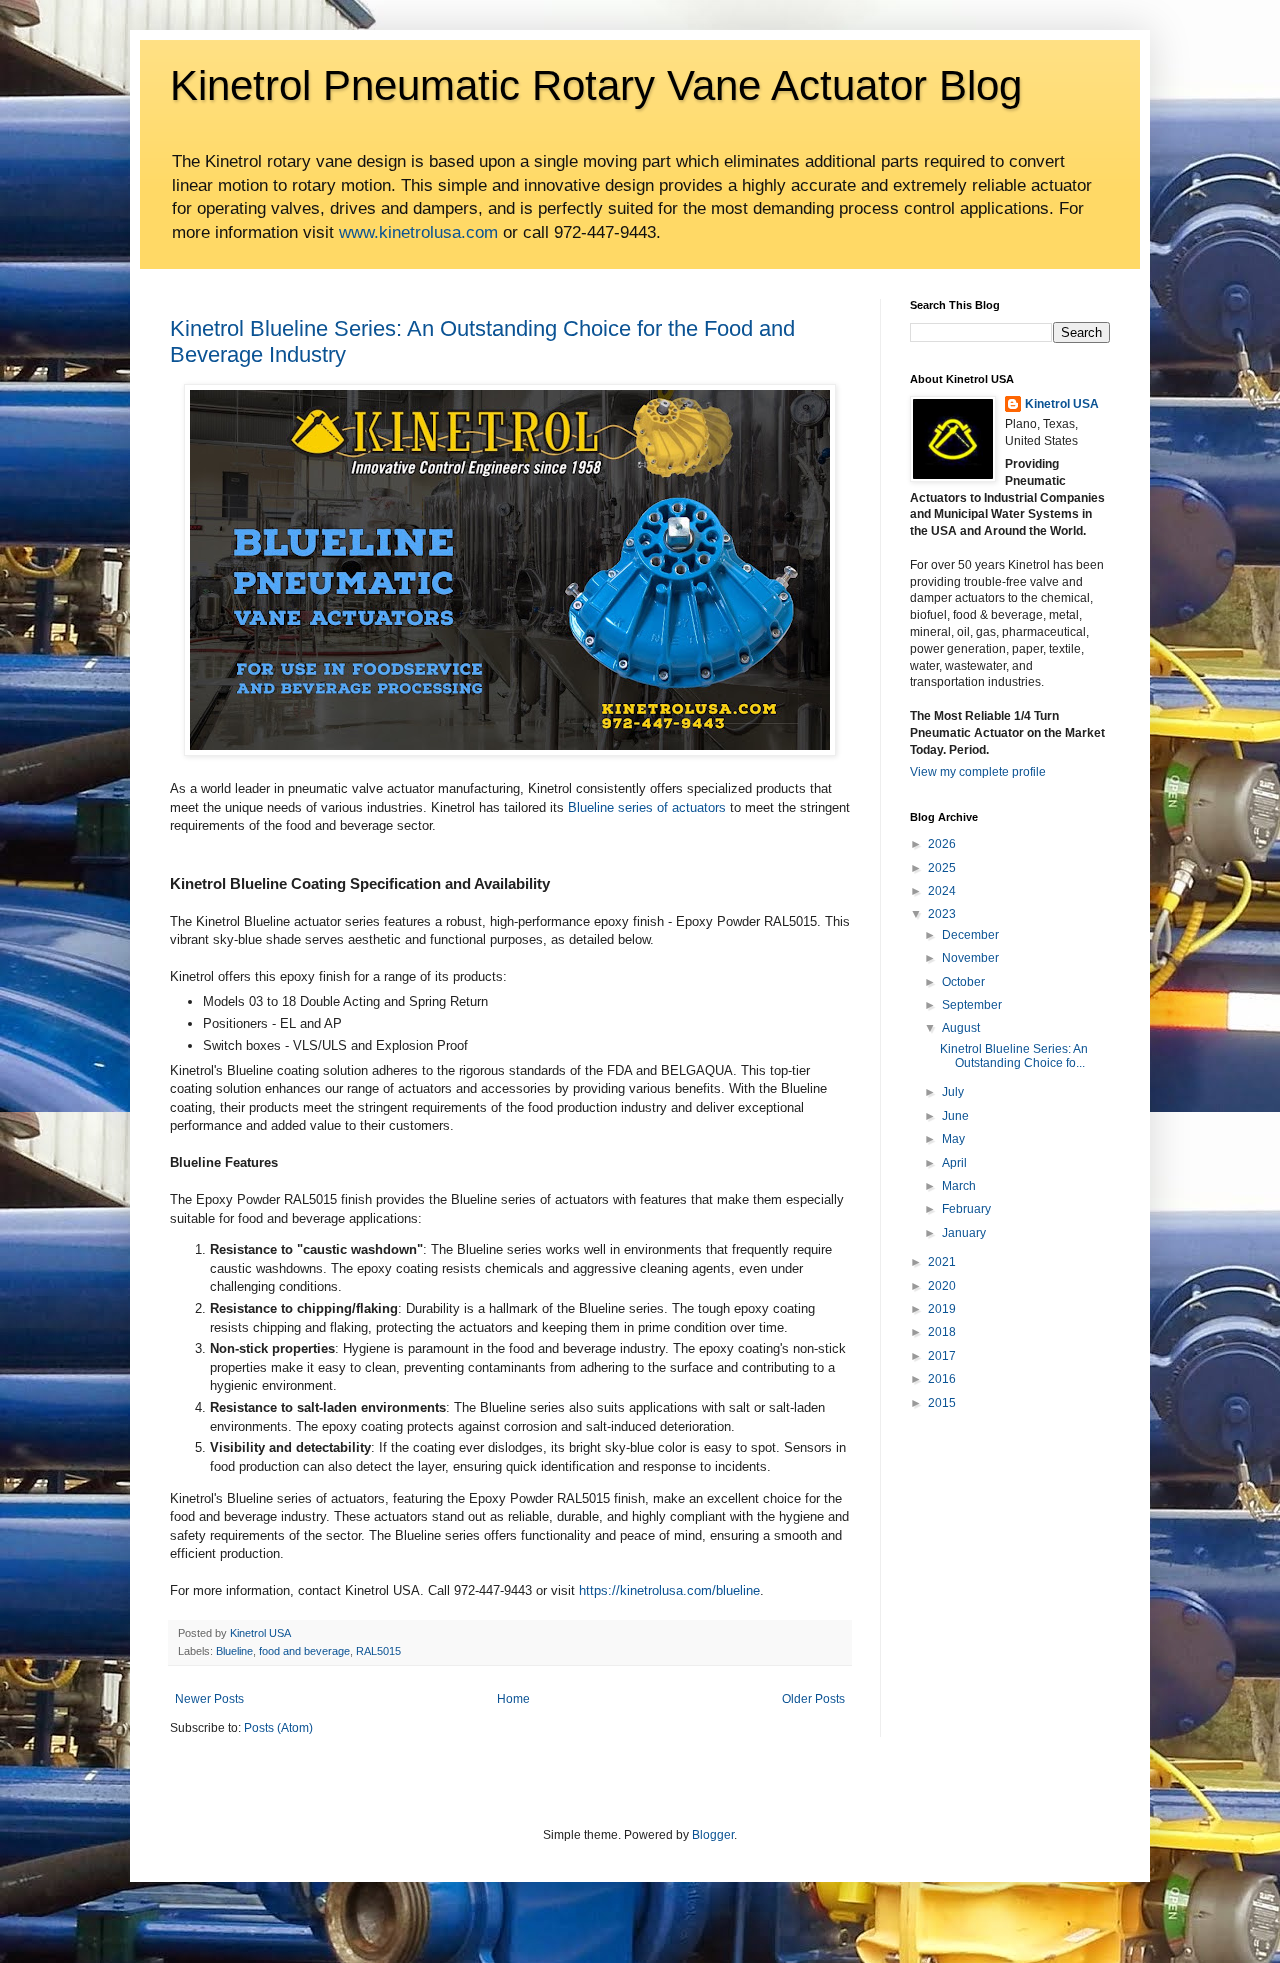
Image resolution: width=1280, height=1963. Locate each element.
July (953, 1092)
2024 (942, 891)
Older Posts (813, 1699)
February (966, 1209)
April (954, 1163)
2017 (942, 1356)
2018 (942, 1332)
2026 (942, 844)
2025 (942, 868)
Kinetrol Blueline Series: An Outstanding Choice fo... (1014, 1056)
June (955, 1116)
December (970, 935)
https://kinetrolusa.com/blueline (669, 1590)
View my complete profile (978, 772)
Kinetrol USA (1062, 404)
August (961, 1028)
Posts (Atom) (278, 1728)
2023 (942, 914)
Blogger (713, 1835)
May (953, 1139)
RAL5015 (378, 1651)
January (964, 1233)
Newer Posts (209, 1699)
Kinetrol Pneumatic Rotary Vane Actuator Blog (596, 85)
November (970, 958)
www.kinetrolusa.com (418, 232)
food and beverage (304, 1651)
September (972, 1005)
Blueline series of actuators (647, 807)
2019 (942, 1309)
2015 (942, 1403)
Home (513, 1699)
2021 (942, 1262)
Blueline (234, 1651)
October (963, 982)
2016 (942, 1379)
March (959, 1186)
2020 (942, 1286)
